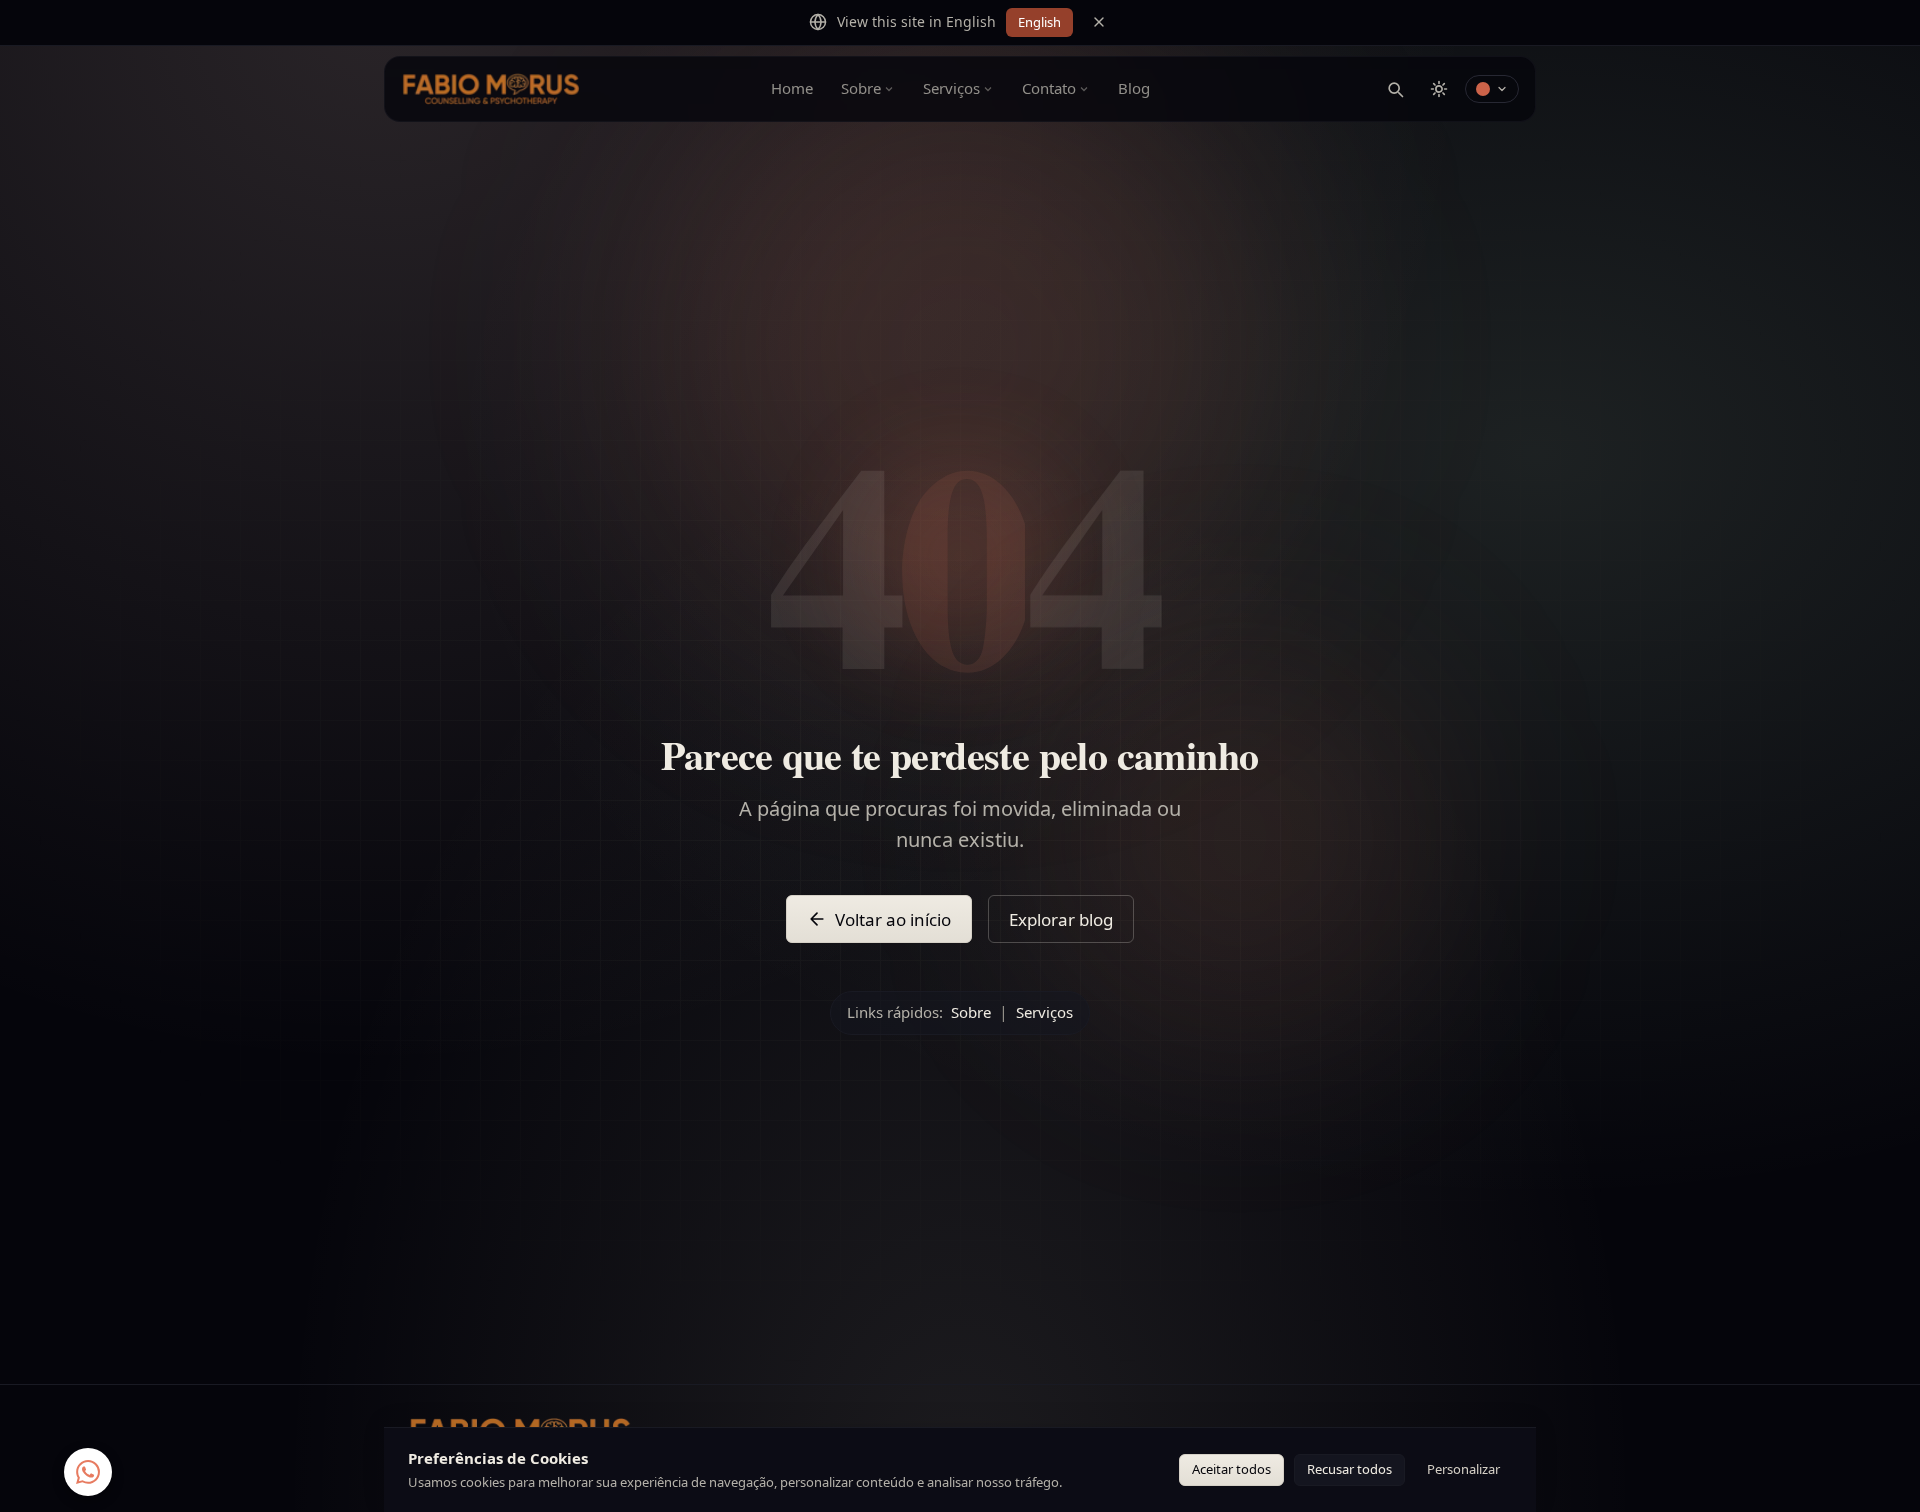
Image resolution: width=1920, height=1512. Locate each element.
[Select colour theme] (1492, 89)
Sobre (861, 88)
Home (792, 88)
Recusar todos (1349, 1469)
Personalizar (1463, 1469)
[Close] (1099, 22)
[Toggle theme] (1439, 89)
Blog (1134, 88)
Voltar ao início (893, 919)
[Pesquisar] (1395, 89)
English (1039, 22)
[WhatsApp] (88, 1470)
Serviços (951, 88)
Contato (1049, 88)
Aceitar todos (1231, 1469)
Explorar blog (1061, 919)
